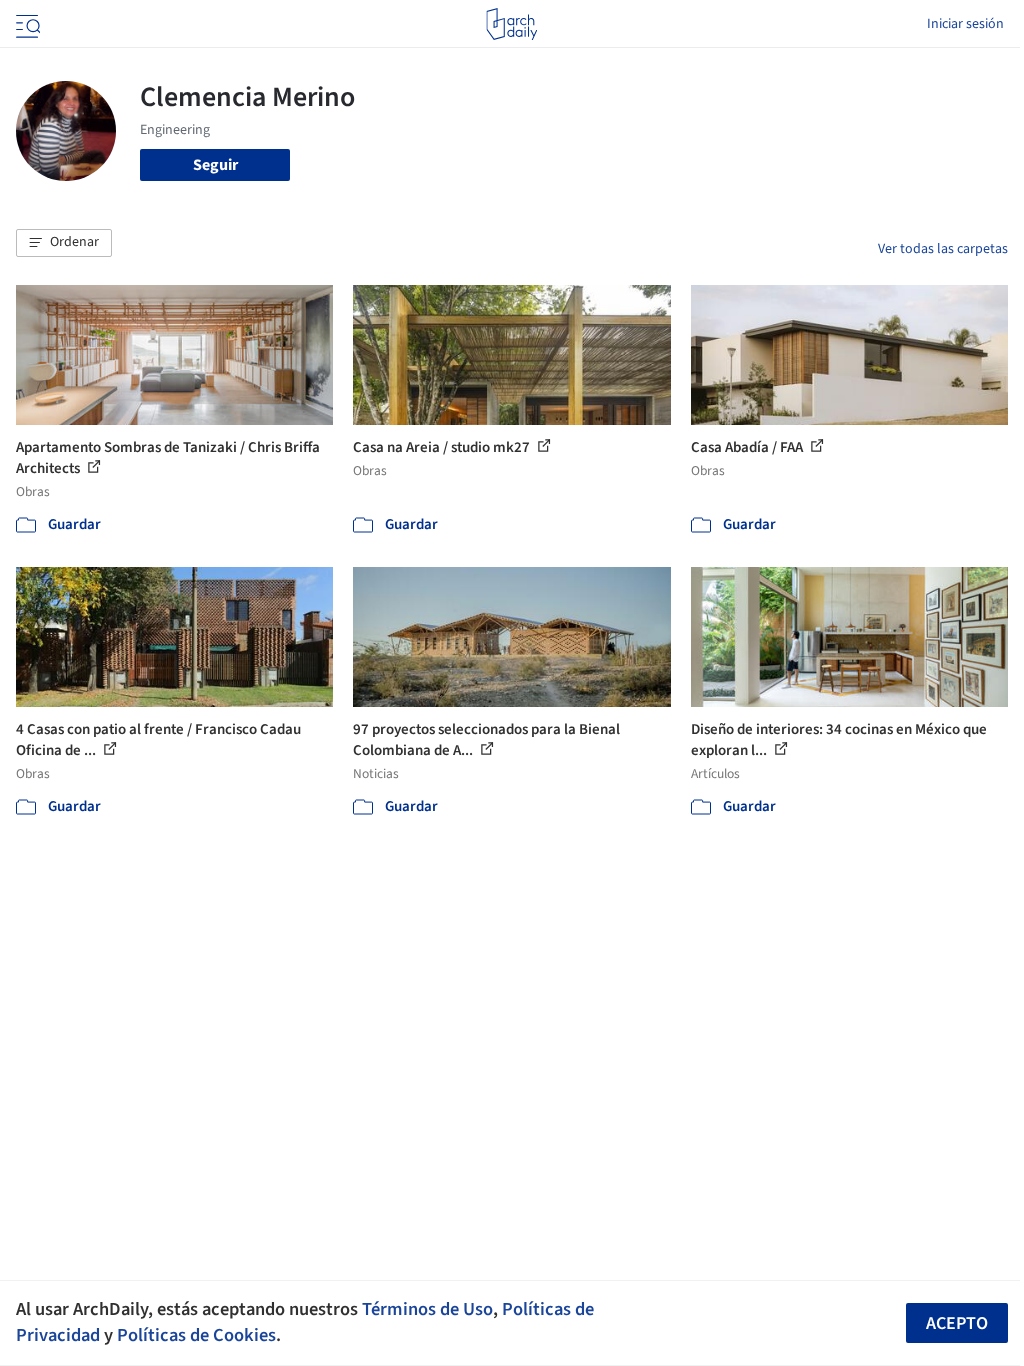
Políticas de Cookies (196, 1335)
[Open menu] (26, 24)
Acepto (957, 1323)
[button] (64, 243)
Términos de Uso (427, 1309)
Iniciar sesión (965, 24)
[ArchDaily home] (511, 24)
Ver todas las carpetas (943, 249)
